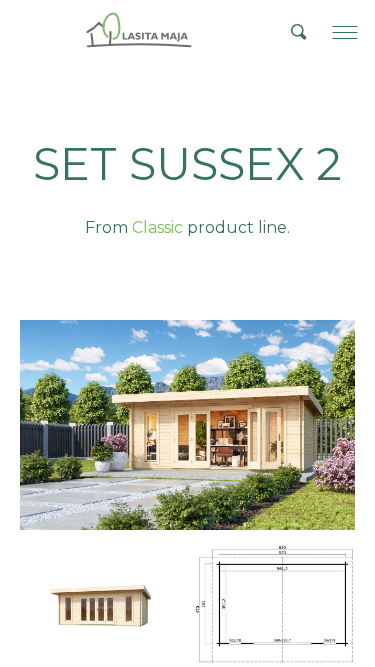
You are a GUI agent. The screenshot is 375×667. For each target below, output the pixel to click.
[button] (345, 32)
